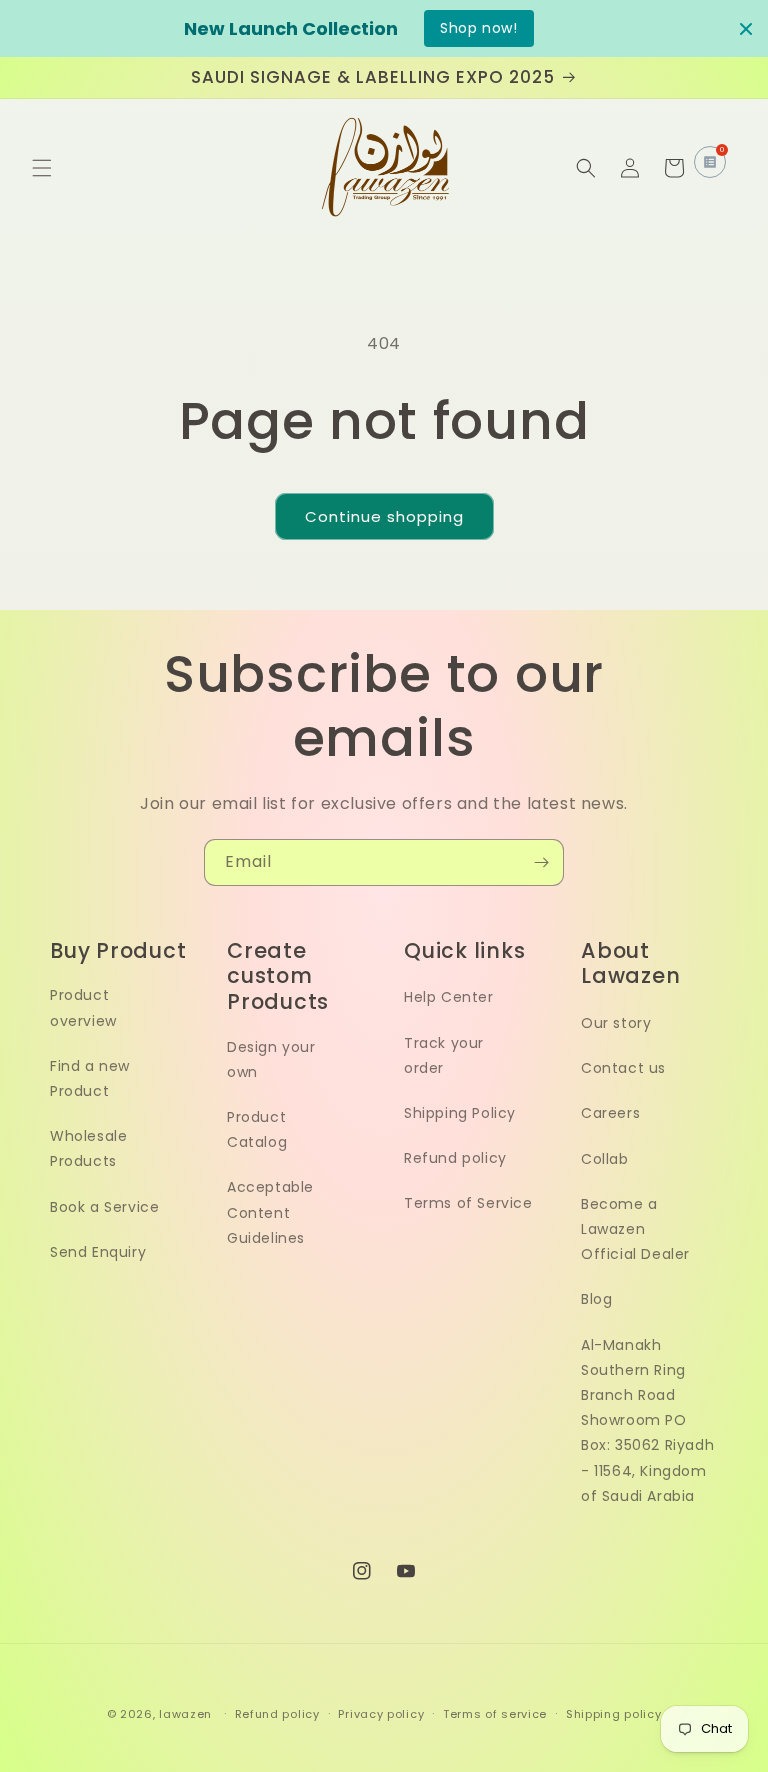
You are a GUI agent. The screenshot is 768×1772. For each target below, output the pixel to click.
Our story (616, 1023)
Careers (610, 1113)
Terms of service (495, 1714)
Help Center (449, 997)
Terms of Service (468, 1203)
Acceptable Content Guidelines (270, 1212)
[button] (42, 168)
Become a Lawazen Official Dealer (635, 1229)
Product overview (83, 1007)
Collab (605, 1159)
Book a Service (104, 1207)
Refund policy (455, 1158)
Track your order (444, 1055)
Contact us (623, 1068)
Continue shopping (384, 516)
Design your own (271, 1059)
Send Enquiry (98, 1252)
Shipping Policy (460, 1113)
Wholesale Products (88, 1148)
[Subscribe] (541, 862)
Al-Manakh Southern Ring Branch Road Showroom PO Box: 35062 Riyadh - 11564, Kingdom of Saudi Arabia (647, 1420)
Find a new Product (90, 1078)
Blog (596, 1299)
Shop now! (478, 28)
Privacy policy (381, 1714)
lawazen (187, 1714)
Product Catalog (257, 1129)
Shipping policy (614, 1714)
